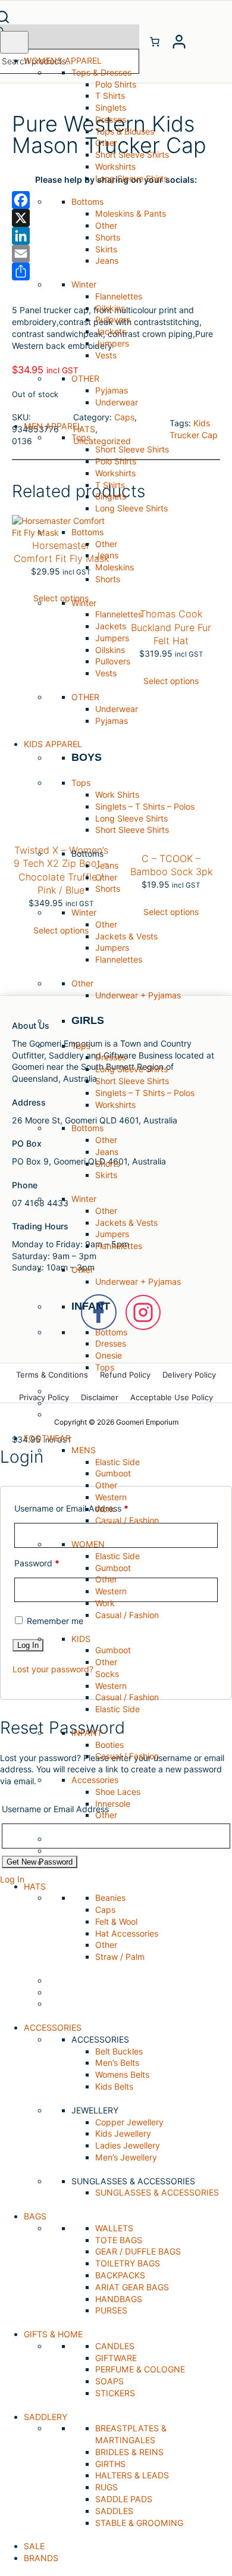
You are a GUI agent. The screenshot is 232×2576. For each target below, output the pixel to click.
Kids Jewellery (123, 2133)
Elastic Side (117, 1462)
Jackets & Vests (126, 936)
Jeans (107, 260)
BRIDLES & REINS (129, 2452)
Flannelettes (119, 296)
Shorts (108, 237)
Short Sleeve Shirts (132, 154)
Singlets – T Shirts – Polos (145, 806)
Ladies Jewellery (128, 2145)
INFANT (91, 1306)
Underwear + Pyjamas (138, 995)
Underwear (117, 402)
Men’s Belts (117, 2063)
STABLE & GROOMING (139, 2523)
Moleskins (115, 567)
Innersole (113, 1804)
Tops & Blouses (125, 131)
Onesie (109, 1355)
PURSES (111, 2310)
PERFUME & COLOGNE (140, 2369)
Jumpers (112, 343)
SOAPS (109, 2381)
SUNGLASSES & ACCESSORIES (157, 2192)
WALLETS (114, 2228)
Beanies (110, 1898)
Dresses (111, 119)
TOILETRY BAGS (128, 2263)
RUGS (106, 2487)
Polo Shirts (116, 84)
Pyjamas (112, 390)
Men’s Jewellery (126, 2157)
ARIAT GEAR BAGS (132, 2287)
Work (105, 1509)
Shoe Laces (118, 1792)
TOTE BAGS (119, 2240)
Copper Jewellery (129, 2122)
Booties (109, 1745)
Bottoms (111, 1332)
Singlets (111, 107)
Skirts (106, 249)
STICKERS (115, 2393)
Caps (105, 1910)
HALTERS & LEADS (132, 2475)
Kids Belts (114, 2086)
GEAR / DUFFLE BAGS (138, 2251)
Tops (105, 1367)
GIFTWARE (116, 2358)
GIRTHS (110, 2464)
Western (111, 1497)
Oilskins (110, 308)
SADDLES (114, 2511)
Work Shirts (117, 794)
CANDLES (115, 2346)
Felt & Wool (116, 1921)
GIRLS (88, 1020)
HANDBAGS (119, 2299)
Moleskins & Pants (131, 213)
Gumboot (113, 1473)
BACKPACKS (120, 2275)
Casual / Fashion (127, 1520)
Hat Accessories (127, 1933)
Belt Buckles (119, 2051)
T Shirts (110, 96)
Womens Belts (122, 2074)
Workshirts (115, 166)
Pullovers (113, 319)
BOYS (87, 757)
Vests (106, 355)
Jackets (111, 331)
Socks (107, 1674)
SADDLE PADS (124, 2499)
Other (106, 143)
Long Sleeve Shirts (131, 178)
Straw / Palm (120, 1957)
